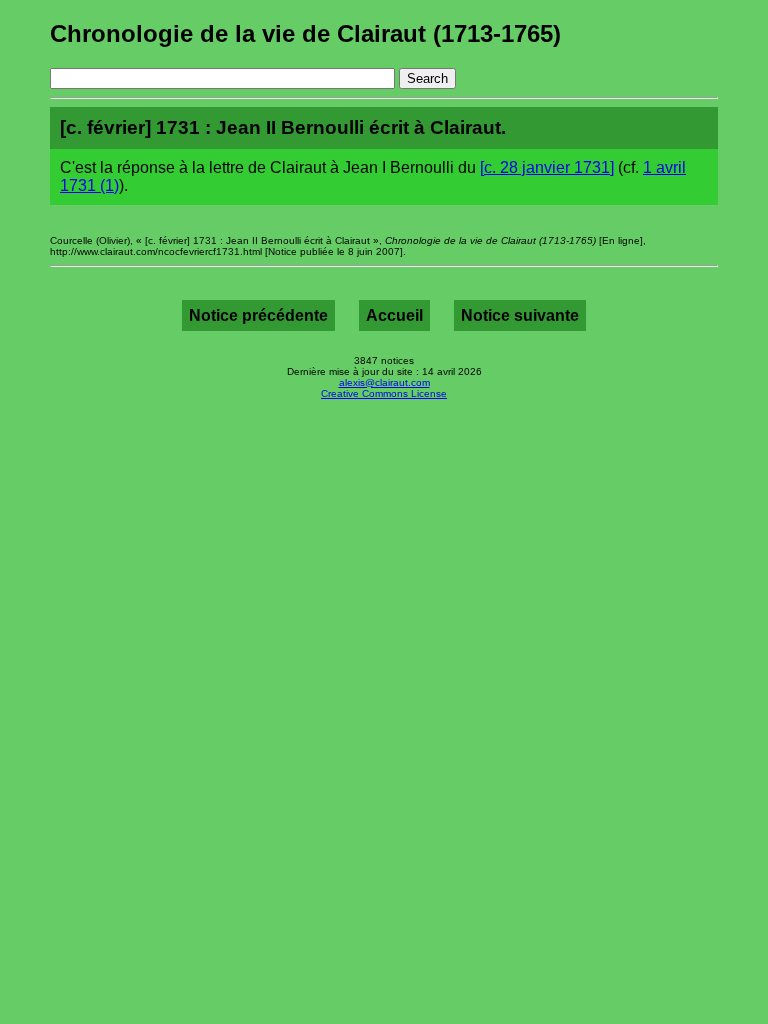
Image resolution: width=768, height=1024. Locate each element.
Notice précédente (258, 315)
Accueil (394, 315)
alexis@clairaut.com (384, 382)
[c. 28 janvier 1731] (547, 167)
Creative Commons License (384, 393)
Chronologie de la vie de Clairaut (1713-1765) (305, 33)
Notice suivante (520, 315)
